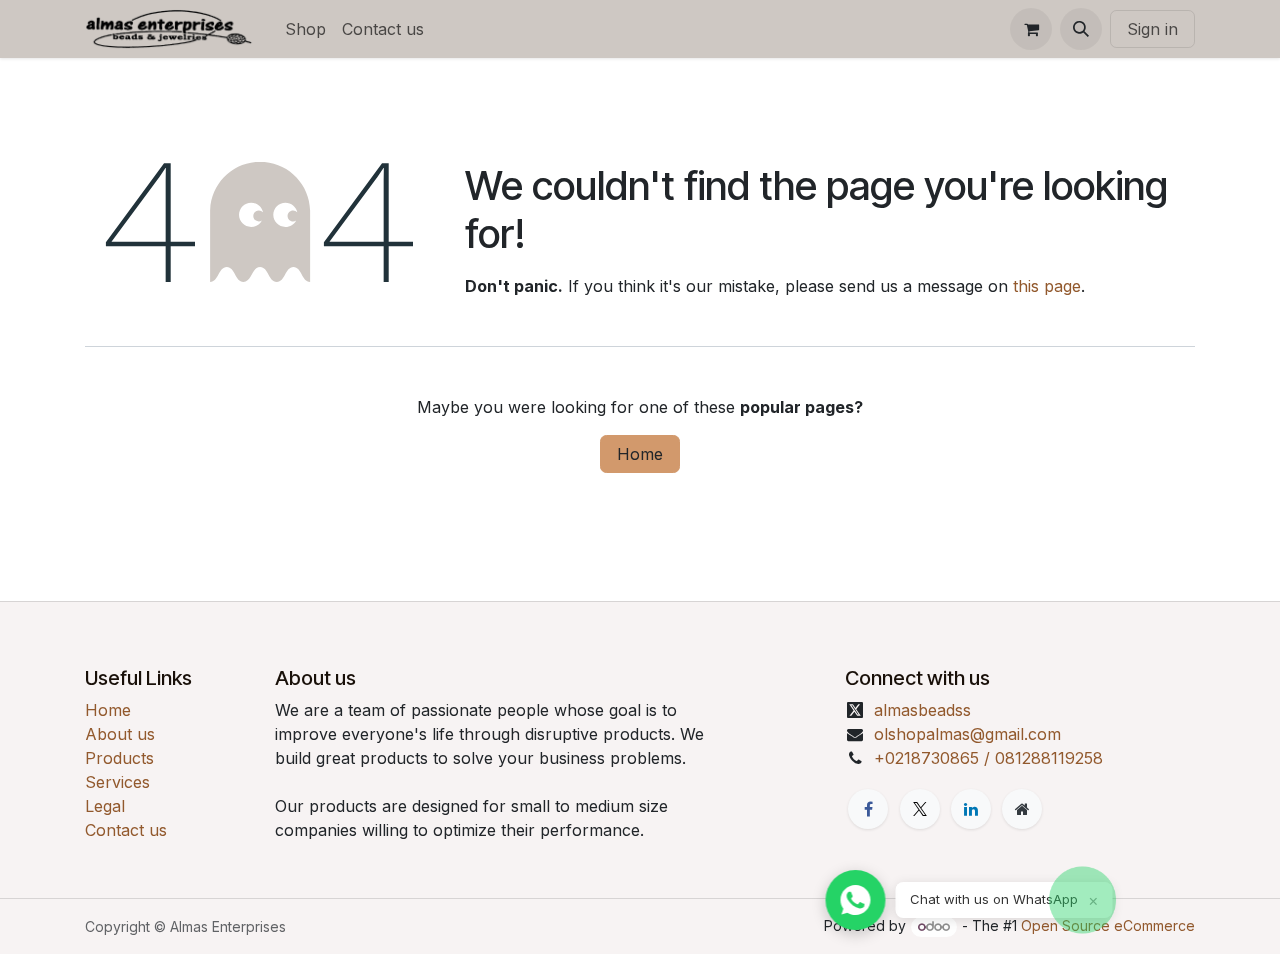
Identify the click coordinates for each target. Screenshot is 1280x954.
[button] (1081, 29)
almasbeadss (922, 710)
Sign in (1152, 29)
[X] (920, 809)
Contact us (126, 830)
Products (119, 758)
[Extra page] (1022, 809)
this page (1047, 286)
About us (120, 734)
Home (640, 454)
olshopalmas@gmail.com (967, 734)
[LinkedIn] (971, 809)
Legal (105, 806)
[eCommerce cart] (1031, 29)
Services (117, 782)
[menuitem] (305, 29)
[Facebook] (868, 809)
